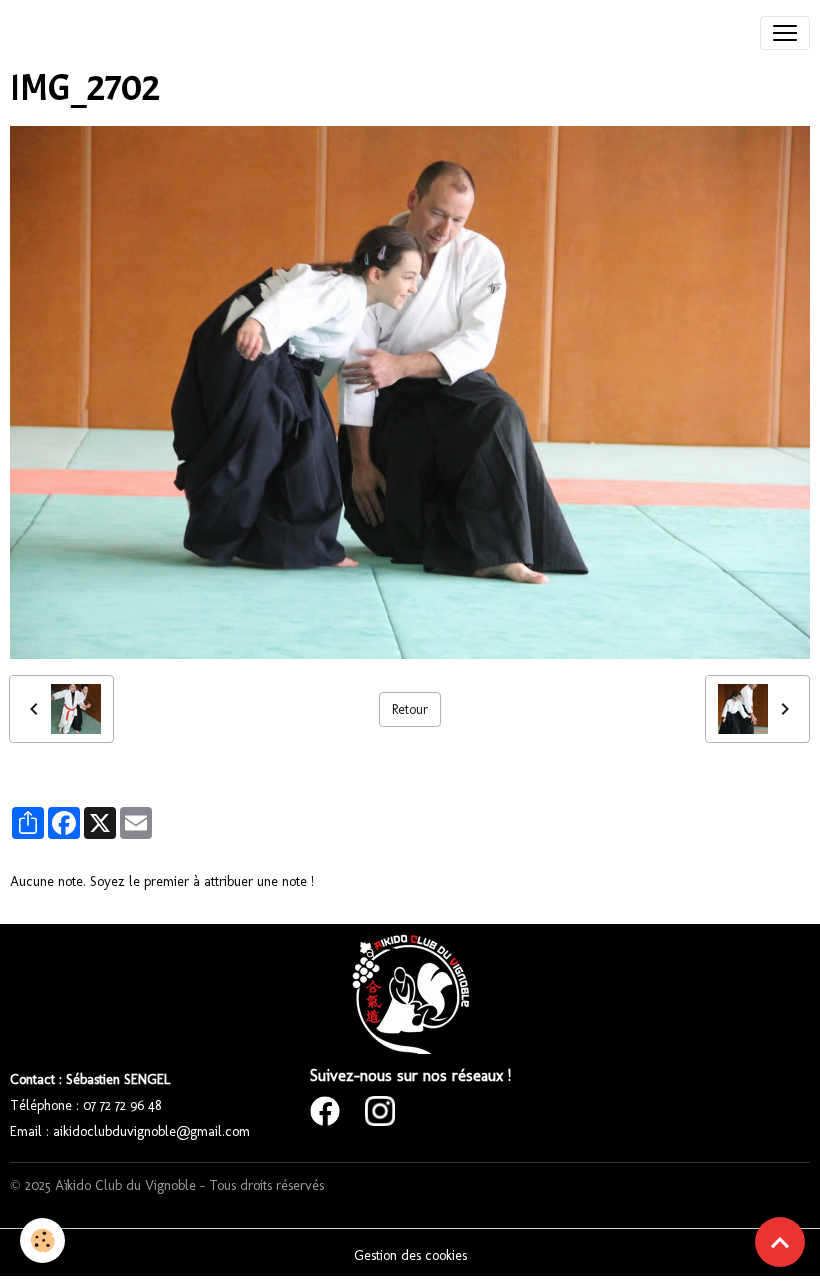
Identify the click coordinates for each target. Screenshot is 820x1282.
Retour (410, 709)
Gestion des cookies (410, 1255)
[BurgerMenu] (785, 33)
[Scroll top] (780, 1242)
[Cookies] (42, 1240)
